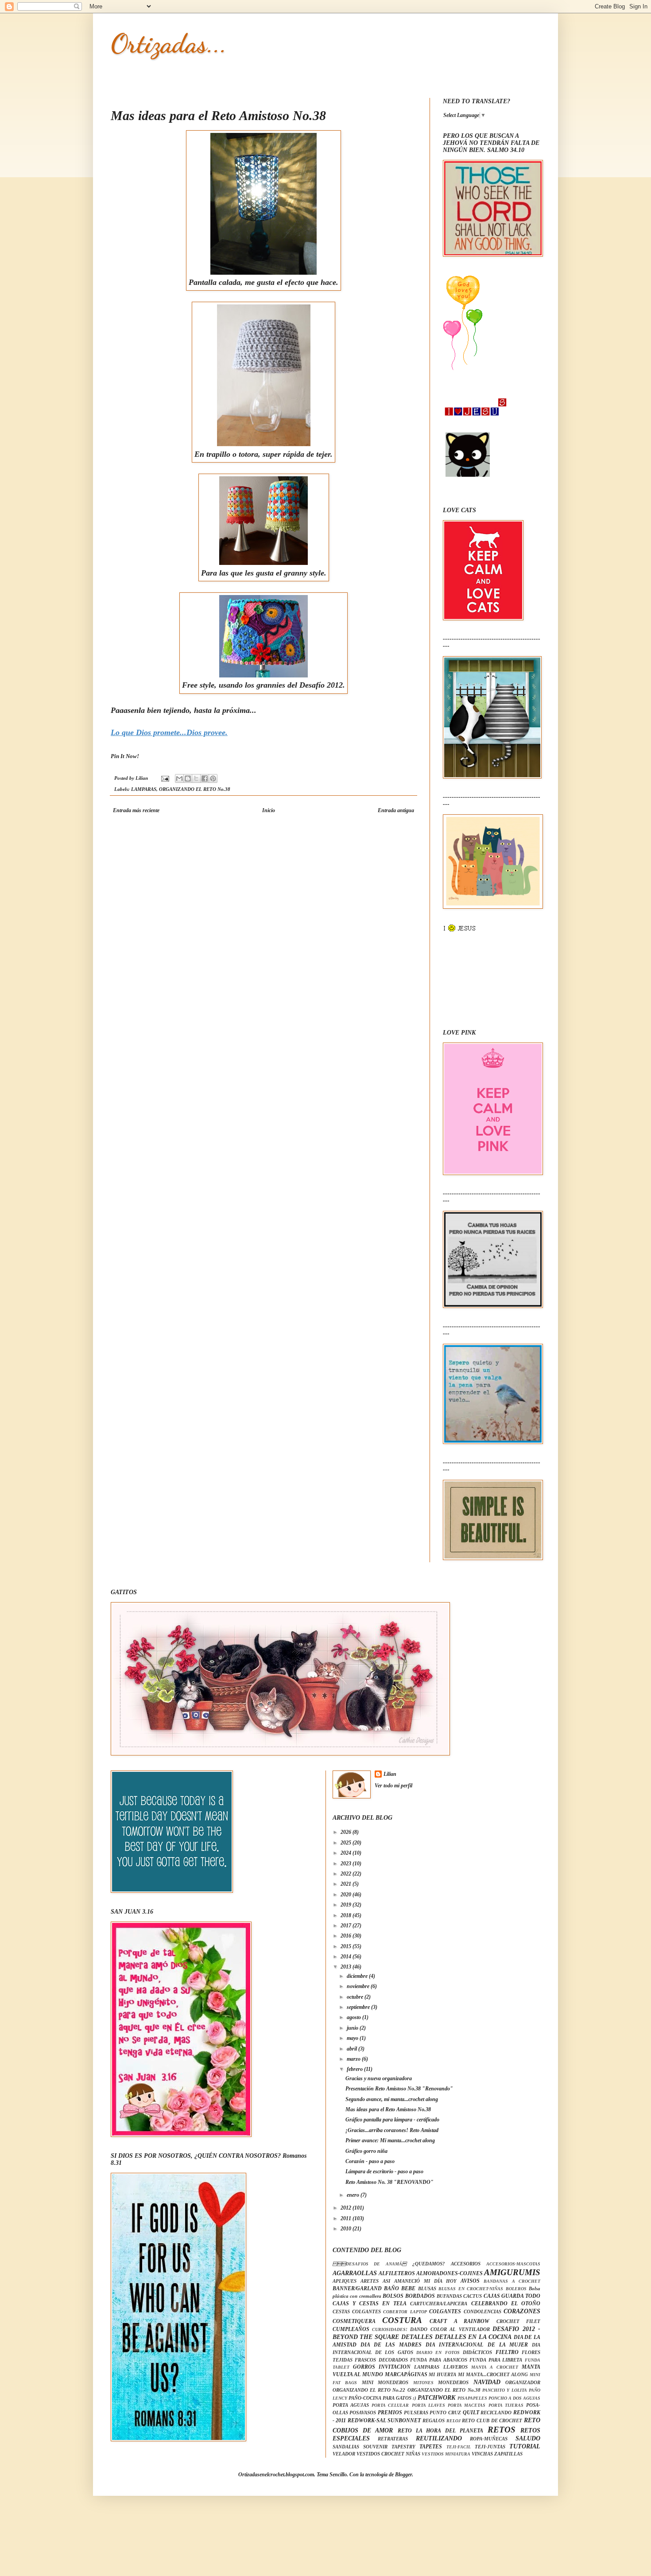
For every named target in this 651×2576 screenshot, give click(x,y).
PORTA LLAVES (428, 2405)
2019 (347, 1905)
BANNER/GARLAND (357, 2288)
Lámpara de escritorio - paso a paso (384, 2171)
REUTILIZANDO (439, 2438)
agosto (355, 2017)
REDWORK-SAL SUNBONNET (384, 2420)
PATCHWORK (436, 2397)
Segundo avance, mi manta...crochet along (392, 2099)
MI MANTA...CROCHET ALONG (493, 2374)
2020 (347, 1895)
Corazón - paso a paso (370, 2161)
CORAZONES (522, 2311)
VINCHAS (482, 2454)
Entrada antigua (396, 810)
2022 (347, 1874)
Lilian (390, 1774)
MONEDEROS (453, 2382)
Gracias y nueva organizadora (379, 2078)
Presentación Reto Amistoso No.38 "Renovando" (399, 2089)
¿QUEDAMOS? (429, 2264)
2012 (347, 2208)
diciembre (358, 1976)
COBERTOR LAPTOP (405, 2312)
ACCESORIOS (466, 2264)
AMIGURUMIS (512, 2272)
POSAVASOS (363, 2413)
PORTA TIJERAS (506, 2405)
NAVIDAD (487, 2382)
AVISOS (470, 2281)
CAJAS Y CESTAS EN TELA (370, 2304)
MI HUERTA (442, 2374)
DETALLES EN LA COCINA (473, 2337)
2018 (347, 1915)
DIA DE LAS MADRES (391, 2345)
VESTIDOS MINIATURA (446, 2454)
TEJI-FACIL (459, 2447)
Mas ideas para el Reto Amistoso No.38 (388, 2109)
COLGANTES (445, 2311)
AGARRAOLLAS (355, 2273)
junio (353, 2028)
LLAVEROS (455, 2367)
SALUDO (528, 2438)
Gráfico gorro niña (366, 2151)
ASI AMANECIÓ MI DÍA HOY (420, 2281)
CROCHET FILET (518, 2321)
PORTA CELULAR (390, 2405)
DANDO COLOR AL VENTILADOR (450, 2329)
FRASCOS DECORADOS (381, 2360)
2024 (347, 1853)
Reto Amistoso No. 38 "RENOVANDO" (389, 2182)
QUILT (471, 2413)
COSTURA (402, 2320)
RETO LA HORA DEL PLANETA (441, 2431)
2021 (347, 1884)
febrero (355, 2069)
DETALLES (417, 2337)
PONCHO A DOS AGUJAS (514, 2398)
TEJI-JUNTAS (490, 2447)
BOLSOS (393, 2296)
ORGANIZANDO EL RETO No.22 (369, 2390)
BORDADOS (420, 2296)
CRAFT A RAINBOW (459, 2321)
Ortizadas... (169, 43)
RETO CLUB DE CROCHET (492, 2420)
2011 (347, 2218)
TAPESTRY (403, 2447)
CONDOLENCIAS (482, 2311)
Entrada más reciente (136, 810)
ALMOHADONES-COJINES (449, 2273)
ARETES (370, 2281)
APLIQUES (345, 2281)
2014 (347, 1957)
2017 (347, 1926)
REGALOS (434, 2420)
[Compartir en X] (196, 778)
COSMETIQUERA (354, 2321)
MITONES (423, 2383)
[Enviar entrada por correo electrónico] (165, 778)
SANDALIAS (346, 2447)
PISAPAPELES (472, 2398)
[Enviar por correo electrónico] (179, 778)
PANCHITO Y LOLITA (505, 2390)
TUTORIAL (525, 2446)
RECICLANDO (496, 2413)
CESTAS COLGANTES (357, 2311)
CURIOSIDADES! (390, 2329)
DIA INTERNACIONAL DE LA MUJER (477, 2345)
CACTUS (473, 2296)
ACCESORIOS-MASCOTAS (513, 2264)
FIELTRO (507, 2352)
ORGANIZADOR (523, 2382)
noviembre (359, 1986)
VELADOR (344, 2454)
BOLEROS (516, 2289)
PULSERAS (416, 2413)
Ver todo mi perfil (393, 1786)
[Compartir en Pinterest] (213, 778)
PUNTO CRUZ (445, 2413)
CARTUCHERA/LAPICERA (439, 2304)
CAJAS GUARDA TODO (512, 2296)
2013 (347, 1967)
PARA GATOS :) (399, 2398)
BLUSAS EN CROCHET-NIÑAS (471, 2289)
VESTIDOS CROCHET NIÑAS (388, 2454)
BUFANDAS (449, 2296)
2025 (347, 1843)
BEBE (408, 2288)
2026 (347, 1832)
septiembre (359, 2007)
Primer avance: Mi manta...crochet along (390, 2140)
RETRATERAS (393, 2439)
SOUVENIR (375, 2447)
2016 (347, 1936)
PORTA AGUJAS (351, 2405)
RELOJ (453, 2421)
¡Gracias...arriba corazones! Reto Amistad (392, 2130)
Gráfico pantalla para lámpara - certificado (392, 2120)
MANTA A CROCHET (495, 2367)
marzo (354, 2059)
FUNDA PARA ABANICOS (438, 2360)
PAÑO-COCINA (365, 2398)
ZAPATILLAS (508, 2454)
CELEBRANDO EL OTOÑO (506, 2304)
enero (354, 2195)
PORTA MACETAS (467, 2405)
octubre (356, 1997)
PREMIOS (390, 2413)
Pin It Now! (125, 756)
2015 (347, 1946)
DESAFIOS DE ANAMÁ (370, 2264)
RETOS (502, 2430)
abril (353, 2049)
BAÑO (391, 2288)
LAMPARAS (144, 789)
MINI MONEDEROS (385, 2382)
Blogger (403, 2475)
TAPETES (431, 2447)
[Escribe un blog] (188, 778)
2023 (347, 1864)
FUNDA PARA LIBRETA (496, 2360)
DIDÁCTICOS (477, 2352)
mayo (353, 2038)
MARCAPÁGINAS (406, 2374)
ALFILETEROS (397, 2273)
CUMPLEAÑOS (351, 2329)
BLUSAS (427, 2288)
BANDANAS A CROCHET (512, 2281)
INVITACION (395, 2367)
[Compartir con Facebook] (205, 778)
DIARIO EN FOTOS (438, 2352)
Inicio (269, 810)
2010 (347, 2229)
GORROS (364, 2367)
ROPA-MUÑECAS (489, 2439)
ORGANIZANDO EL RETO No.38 (195, 789)
